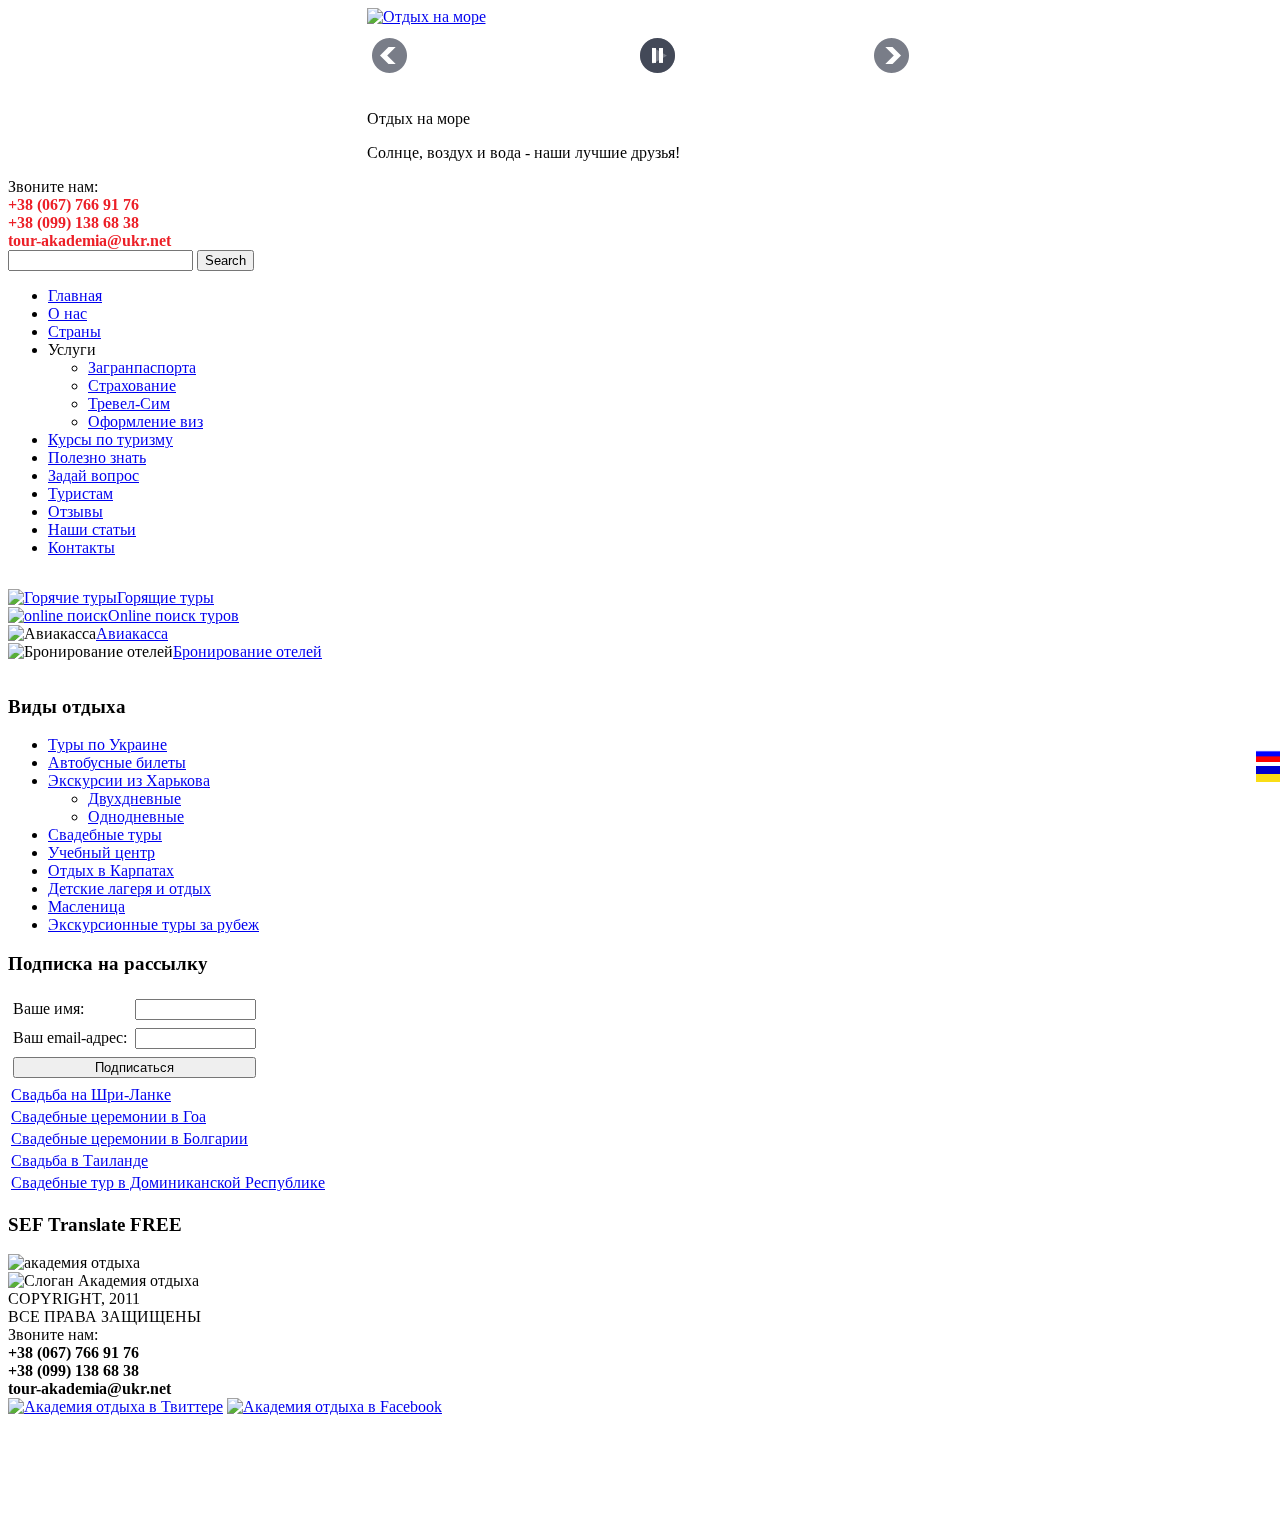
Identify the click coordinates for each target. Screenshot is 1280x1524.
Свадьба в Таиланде (79, 1160)
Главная (75, 295)
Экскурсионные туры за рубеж (153, 924)
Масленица (86, 906)
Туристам (80, 493)
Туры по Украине (107, 744)
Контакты (81, 547)
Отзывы (75, 511)
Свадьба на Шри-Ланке (91, 1094)
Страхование (132, 385)
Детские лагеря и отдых (129, 888)
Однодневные (136, 816)
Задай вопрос (93, 475)
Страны (74, 331)
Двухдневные (134, 798)
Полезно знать (97, 457)
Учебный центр (101, 852)
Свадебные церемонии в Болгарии (129, 1138)
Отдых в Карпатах (111, 870)
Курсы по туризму (110, 439)
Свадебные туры (105, 834)
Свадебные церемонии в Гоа (108, 1116)
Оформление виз (145, 421)
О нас (67, 313)
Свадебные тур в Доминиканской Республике (168, 1182)
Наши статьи (92, 529)
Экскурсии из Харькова (129, 780)
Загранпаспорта (142, 367)
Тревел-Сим (129, 403)
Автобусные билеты (117, 762)
